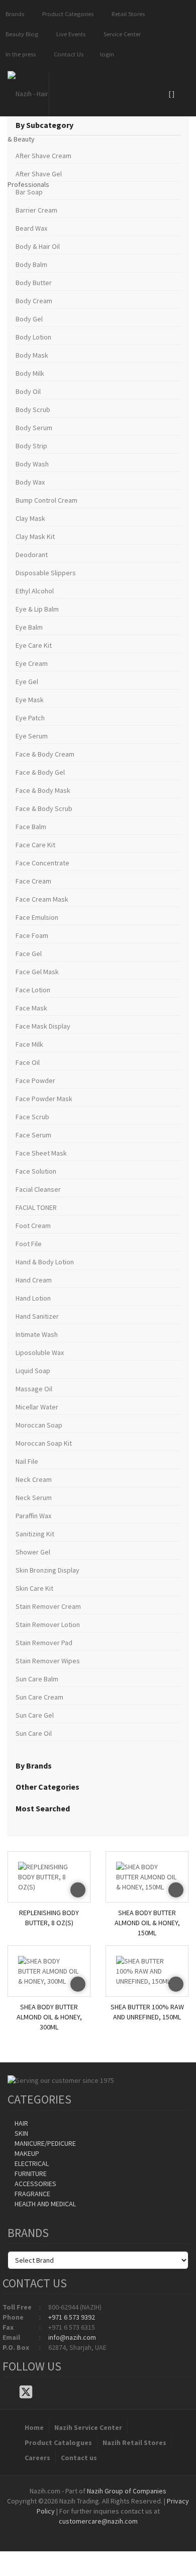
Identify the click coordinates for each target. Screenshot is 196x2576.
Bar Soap (29, 192)
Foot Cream (33, 1226)
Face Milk (29, 1044)
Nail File (27, 1461)
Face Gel (29, 954)
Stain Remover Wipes (48, 1661)
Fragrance (32, 2194)
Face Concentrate (42, 863)
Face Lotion (33, 990)
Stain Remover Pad (44, 1643)
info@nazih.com (72, 2337)
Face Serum (33, 1135)
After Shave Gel (39, 174)
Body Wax (30, 482)
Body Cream (34, 301)
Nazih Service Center (88, 2427)
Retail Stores (127, 14)
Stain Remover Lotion (48, 1624)
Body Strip (31, 446)
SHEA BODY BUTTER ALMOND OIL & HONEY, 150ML (147, 1920)
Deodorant (32, 555)
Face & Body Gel (40, 772)
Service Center (121, 34)
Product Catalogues (58, 2443)
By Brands (34, 1766)
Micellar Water (37, 1407)
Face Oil (28, 1062)
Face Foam (32, 935)
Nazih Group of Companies (127, 2491)
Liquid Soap (33, 1371)
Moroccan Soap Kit (44, 1443)
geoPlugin (125, 2531)
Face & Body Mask (43, 790)
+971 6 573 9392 (72, 2317)
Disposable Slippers (46, 573)
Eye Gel (27, 682)
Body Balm (31, 264)
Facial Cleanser (38, 1189)
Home (34, 2427)
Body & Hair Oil (38, 246)
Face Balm (31, 827)
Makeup (26, 2153)
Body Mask (32, 355)
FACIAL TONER (36, 1207)
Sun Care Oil (34, 1733)
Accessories (35, 2184)
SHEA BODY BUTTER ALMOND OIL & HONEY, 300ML (49, 2015)
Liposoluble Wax (40, 1352)
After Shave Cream (43, 156)
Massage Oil (34, 1389)
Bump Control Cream (46, 500)
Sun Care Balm (37, 1679)
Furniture (30, 2174)
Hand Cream (34, 1280)
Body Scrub (33, 410)
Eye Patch (30, 718)
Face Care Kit (35, 845)
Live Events (69, 34)
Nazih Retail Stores (134, 2443)
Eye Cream (32, 663)
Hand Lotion (33, 1298)
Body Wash (32, 464)
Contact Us (67, 54)
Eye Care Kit (34, 645)
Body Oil (28, 391)
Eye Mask (30, 700)
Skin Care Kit (34, 1588)
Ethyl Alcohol (35, 591)
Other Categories (47, 1787)
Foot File (29, 1244)
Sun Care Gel (35, 1715)
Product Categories (66, 14)
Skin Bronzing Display (47, 1570)
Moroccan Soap (39, 1425)
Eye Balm (29, 627)
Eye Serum (32, 736)
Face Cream (33, 881)
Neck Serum (34, 1498)
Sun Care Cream (39, 1697)
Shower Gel (33, 1552)
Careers (37, 2458)
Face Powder (35, 1080)
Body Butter (34, 283)
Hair (21, 2123)
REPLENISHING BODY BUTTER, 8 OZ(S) (49, 1918)
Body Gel (29, 319)
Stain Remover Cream (48, 1606)
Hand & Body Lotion (45, 1262)
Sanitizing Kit (35, 1534)
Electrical (31, 2163)
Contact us (79, 2458)
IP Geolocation (78, 2531)
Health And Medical (44, 2204)
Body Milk (30, 373)
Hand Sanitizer (37, 1316)
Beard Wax (31, 228)
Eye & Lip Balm (37, 609)
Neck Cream (34, 1479)
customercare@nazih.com (98, 2521)
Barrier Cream (36, 210)
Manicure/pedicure (44, 2143)
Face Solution (36, 1171)
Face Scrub (32, 1117)
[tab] (98, 125)
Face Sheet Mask (41, 1153)
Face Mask (31, 1008)
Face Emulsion (37, 917)
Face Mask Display (43, 1026)
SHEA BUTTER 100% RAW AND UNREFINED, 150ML (147, 2012)
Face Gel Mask (37, 972)
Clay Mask (30, 518)
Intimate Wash (37, 1334)
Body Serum (34, 428)
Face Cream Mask (42, 899)
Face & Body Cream (45, 754)
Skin (21, 2133)
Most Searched (43, 1808)
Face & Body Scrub (44, 808)
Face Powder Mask (44, 1099)
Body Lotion (33, 337)
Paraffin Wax (33, 1516)
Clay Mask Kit (35, 536)
